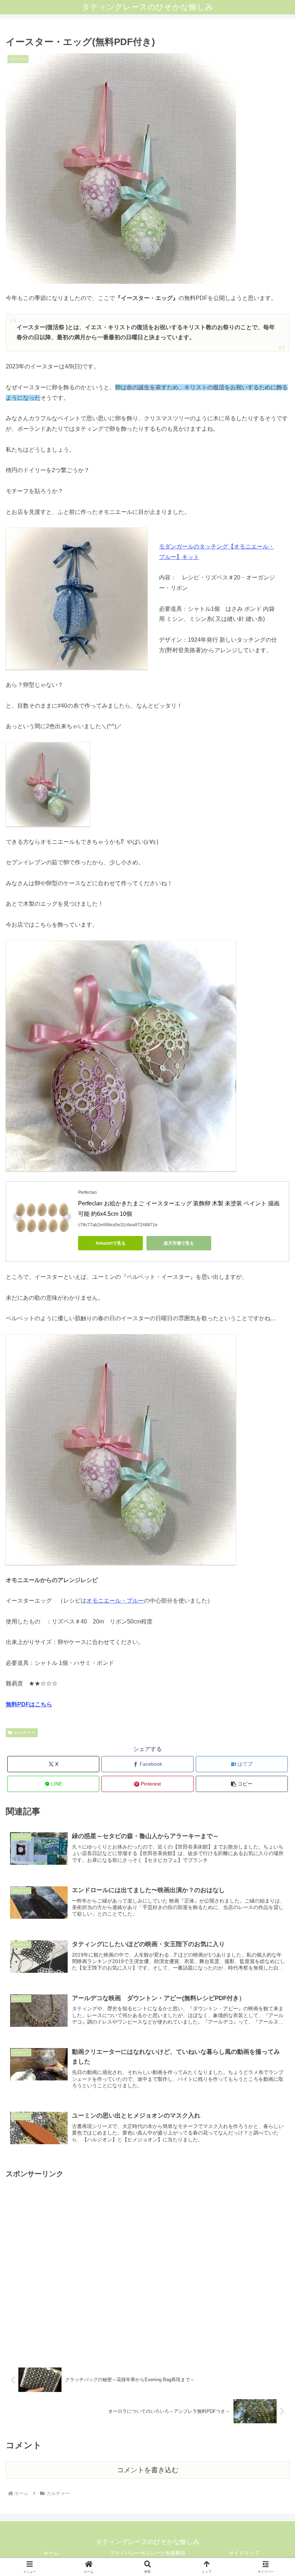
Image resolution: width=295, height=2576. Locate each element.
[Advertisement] (147, 2265)
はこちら (37, 1704)
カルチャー (25, 1733)
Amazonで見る (111, 1243)
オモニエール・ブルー (115, 1601)
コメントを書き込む (148, 2470)
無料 (13, 1704)
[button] (242, 1784)
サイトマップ (244, 2553)
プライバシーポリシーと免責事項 (147, 2553)
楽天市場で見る (179, 1243)
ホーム (51, 2553)
